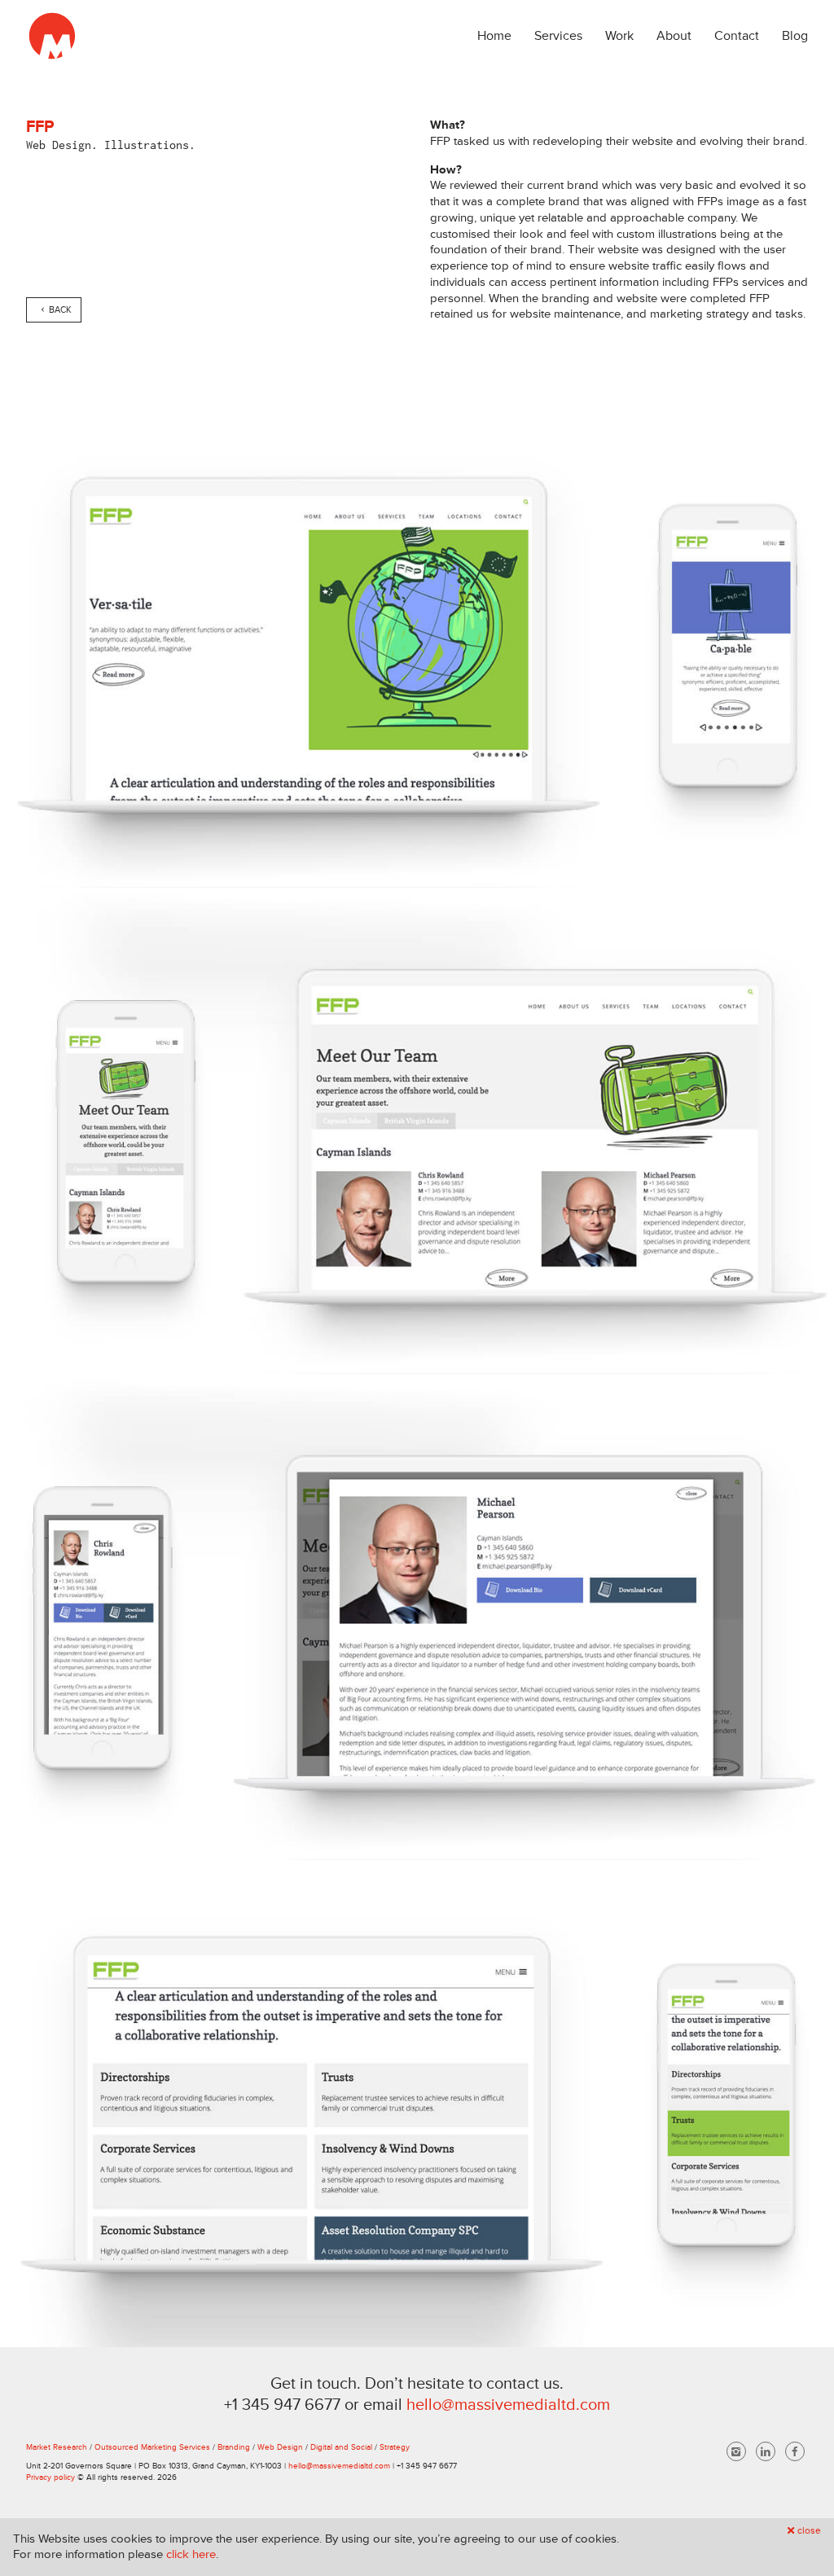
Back (60, 310)
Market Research (57, 2447)
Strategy (395, 2447)
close (809, 2531)
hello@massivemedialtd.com (508, 2405)
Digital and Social (341, 2447)
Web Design (280, 2447)
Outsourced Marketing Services (152, 2447)
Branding (234, 2447)
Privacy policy (50, 2477)
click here (191, 2554)
